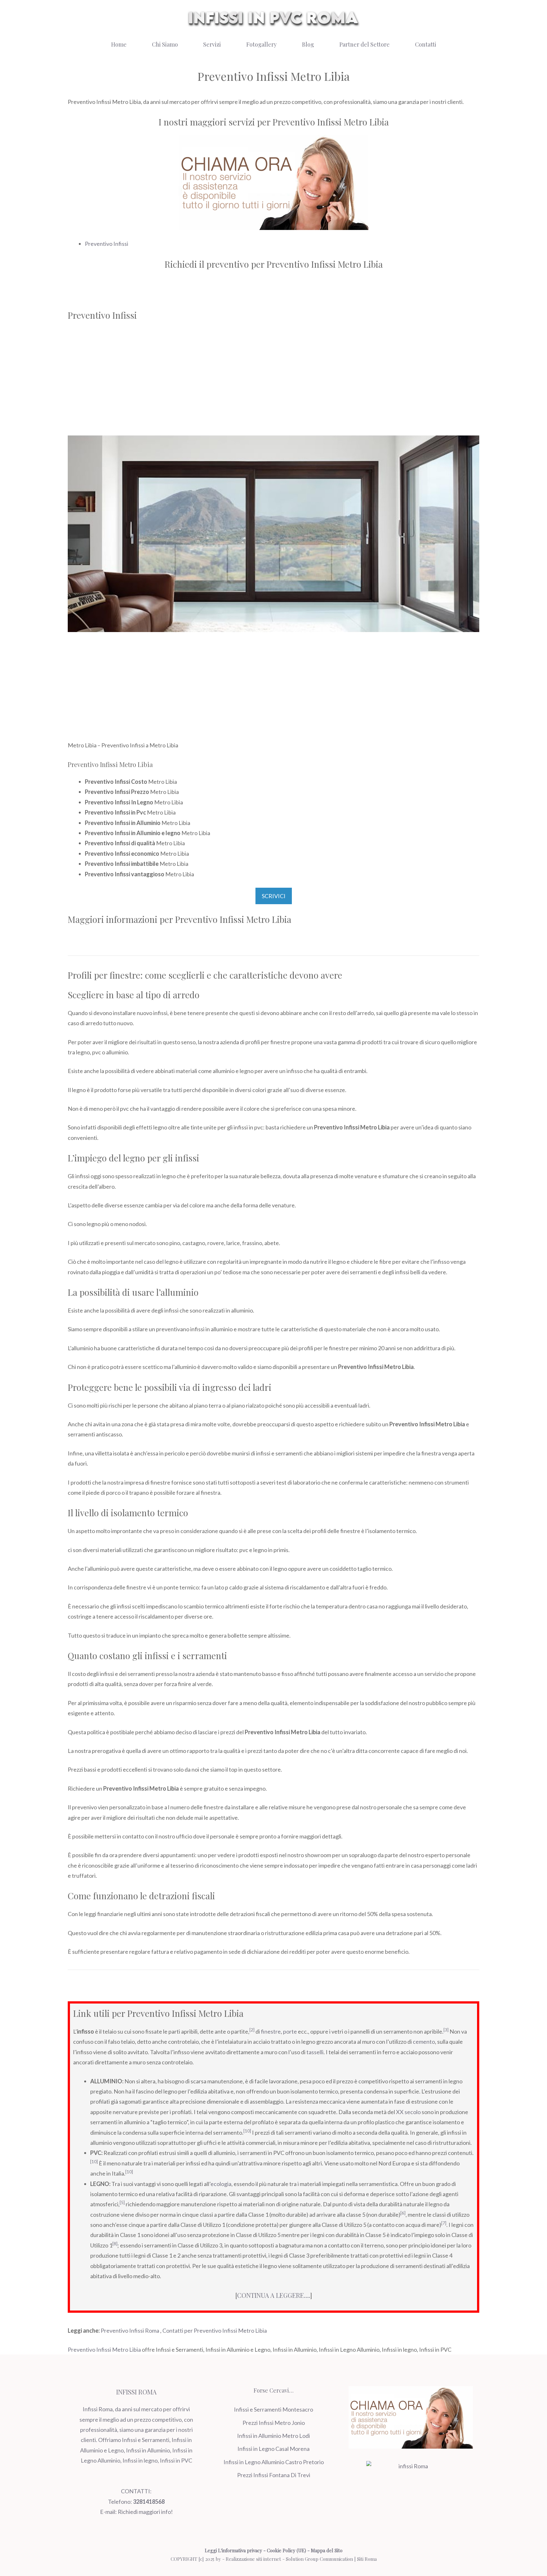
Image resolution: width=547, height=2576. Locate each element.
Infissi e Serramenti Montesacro (273, 2409)
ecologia (221, 2184)
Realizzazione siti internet (253, 2559)
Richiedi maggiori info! (145, 2512)
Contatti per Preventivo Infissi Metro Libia (215, 2330)
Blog (308, 44)
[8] (115, 2244)
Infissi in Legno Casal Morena (273, 2449)
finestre (271, 2031)
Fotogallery (261, 44)
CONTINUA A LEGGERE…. (274, 2295)
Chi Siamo (165, 44)
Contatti (426, 44)
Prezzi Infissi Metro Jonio (274, 2423)
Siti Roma (367, 2559)
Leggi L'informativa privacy (233, 2550)
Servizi (212, 44)
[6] (403, 2213)
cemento (424, 2042)
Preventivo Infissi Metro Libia (104, 2349)
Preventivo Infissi (107, 244)
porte (290, 2031)
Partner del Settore (365, 44)
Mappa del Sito (327, 2550)
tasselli (315, 2052)
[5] (122, 2202)
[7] (444, 2223)
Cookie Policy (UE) (286, 2550)
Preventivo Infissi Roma (130, 2330)
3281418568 (149, 2502)
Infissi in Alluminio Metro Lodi (273, 2436)
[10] (247, 2131)
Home (119, 44)
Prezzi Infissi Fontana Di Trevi (274, 2475)
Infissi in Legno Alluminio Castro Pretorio (274, 2462)
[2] (252, 2030)
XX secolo (408, 2112)
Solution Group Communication (319, 2559)
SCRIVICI (274, 896)
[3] (446, 2030)
